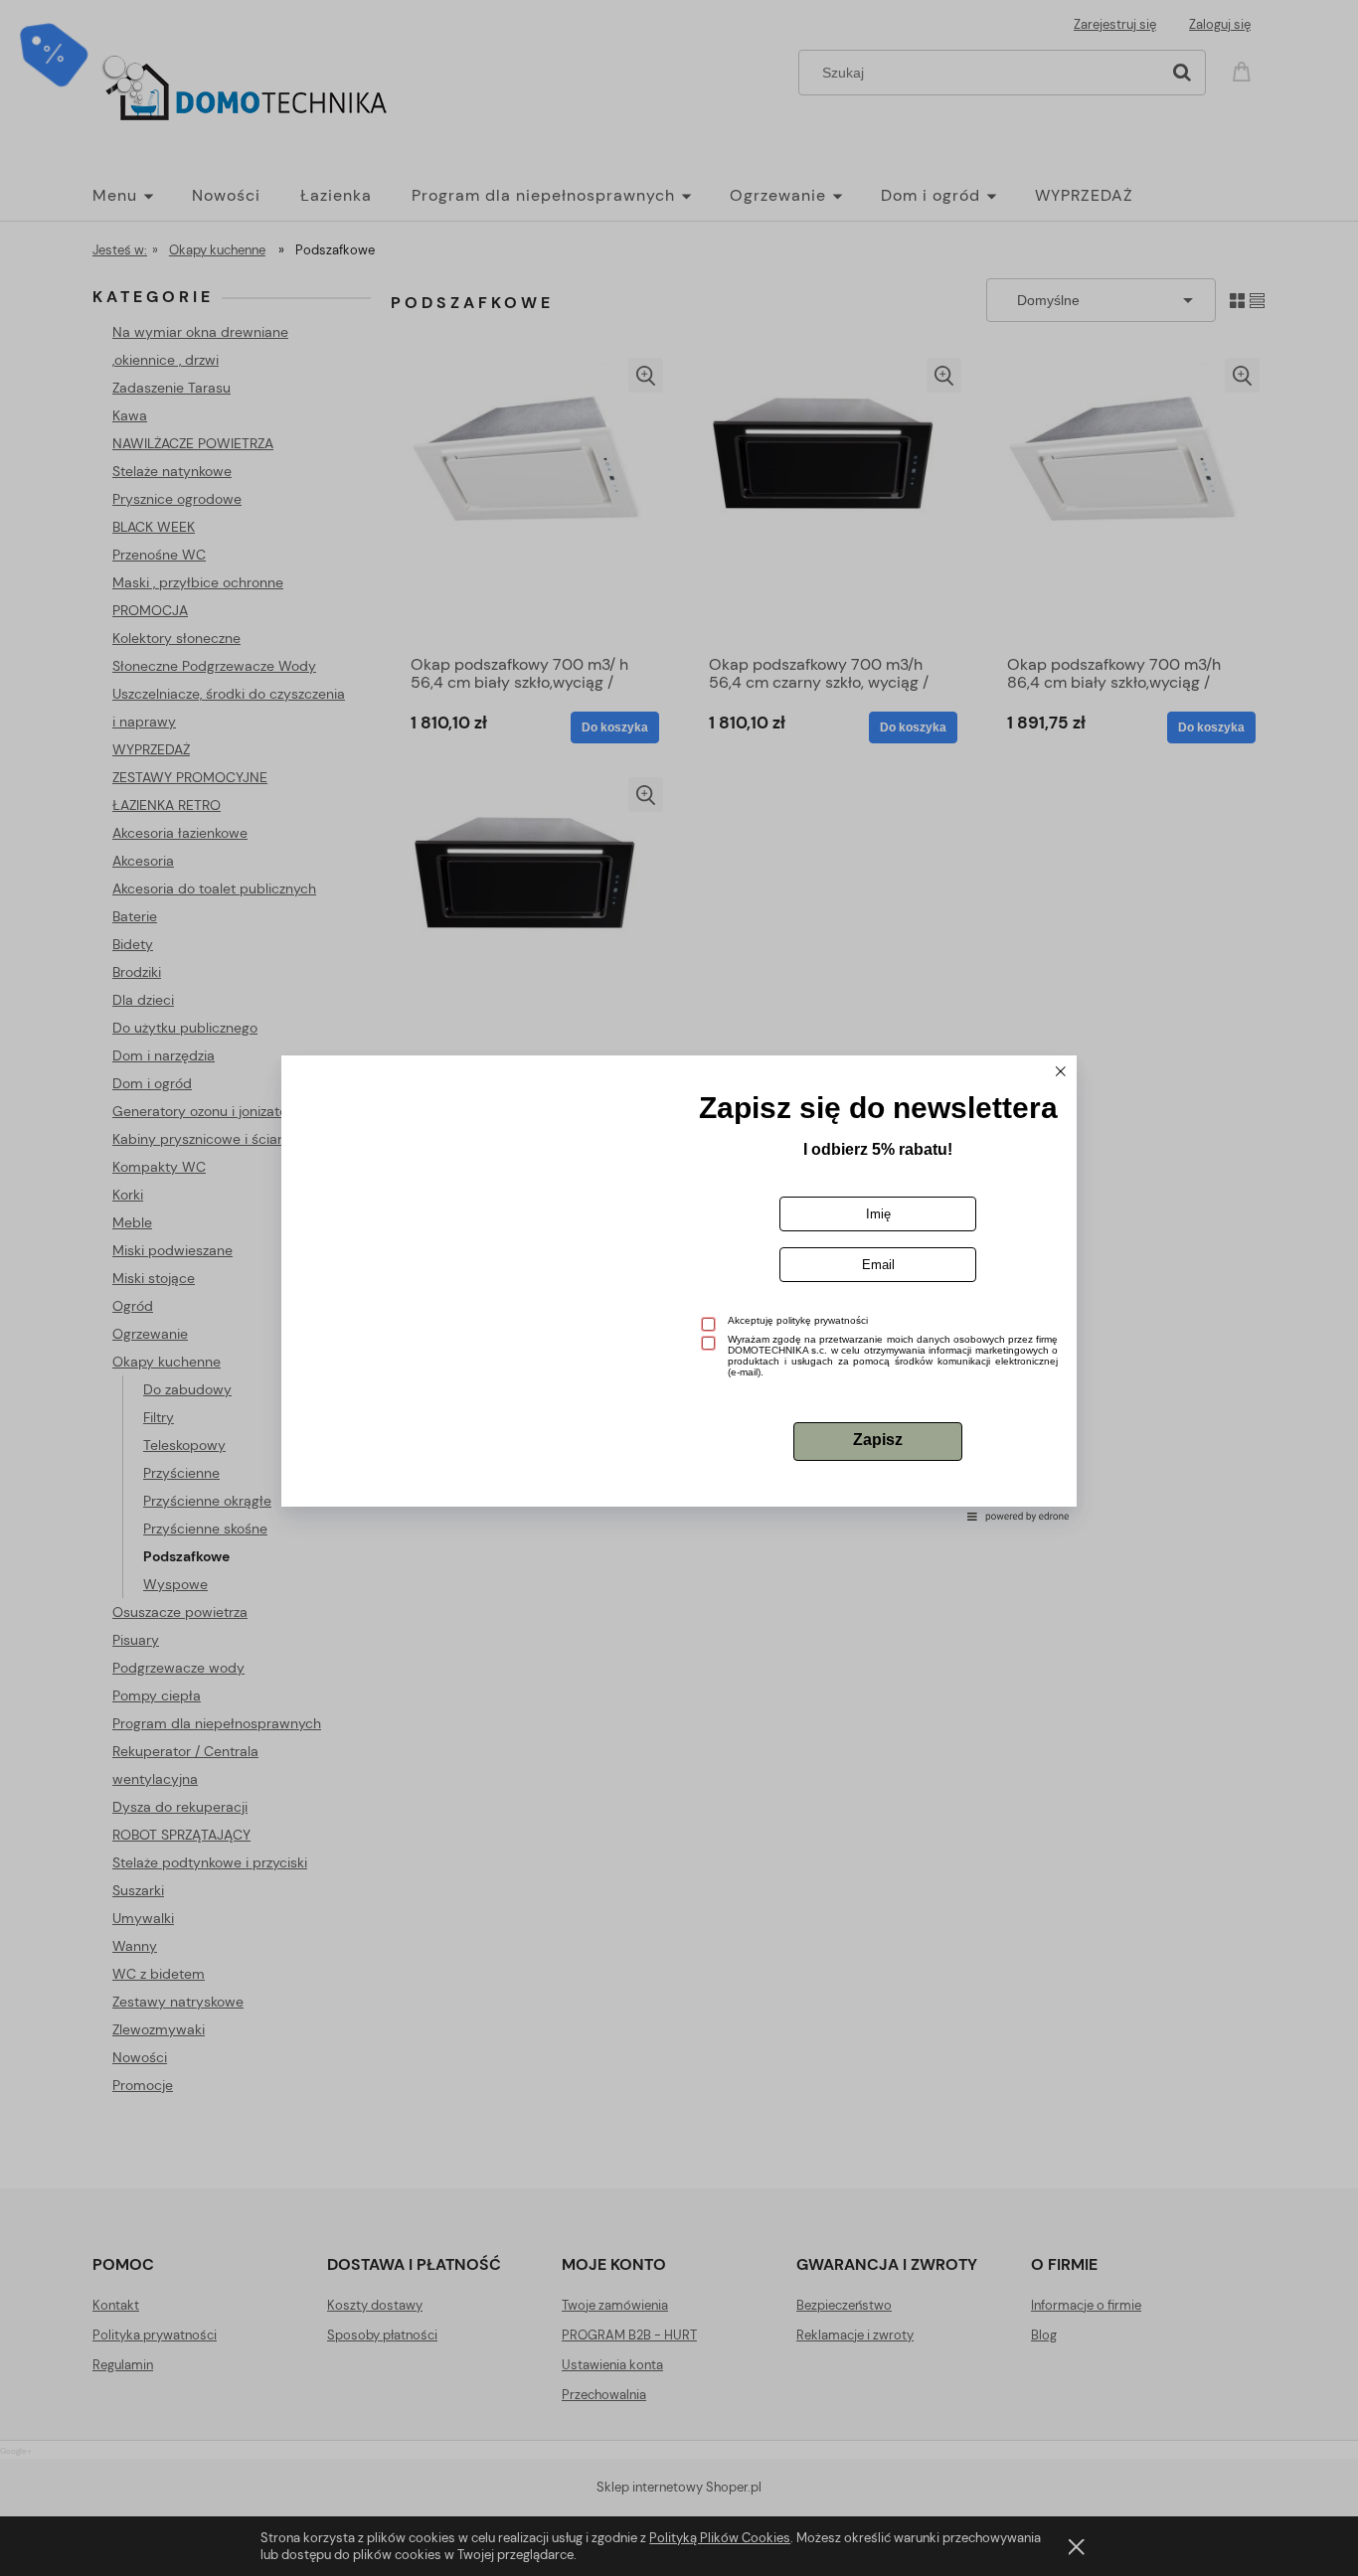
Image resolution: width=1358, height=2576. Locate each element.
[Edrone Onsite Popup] (679, 1288)
